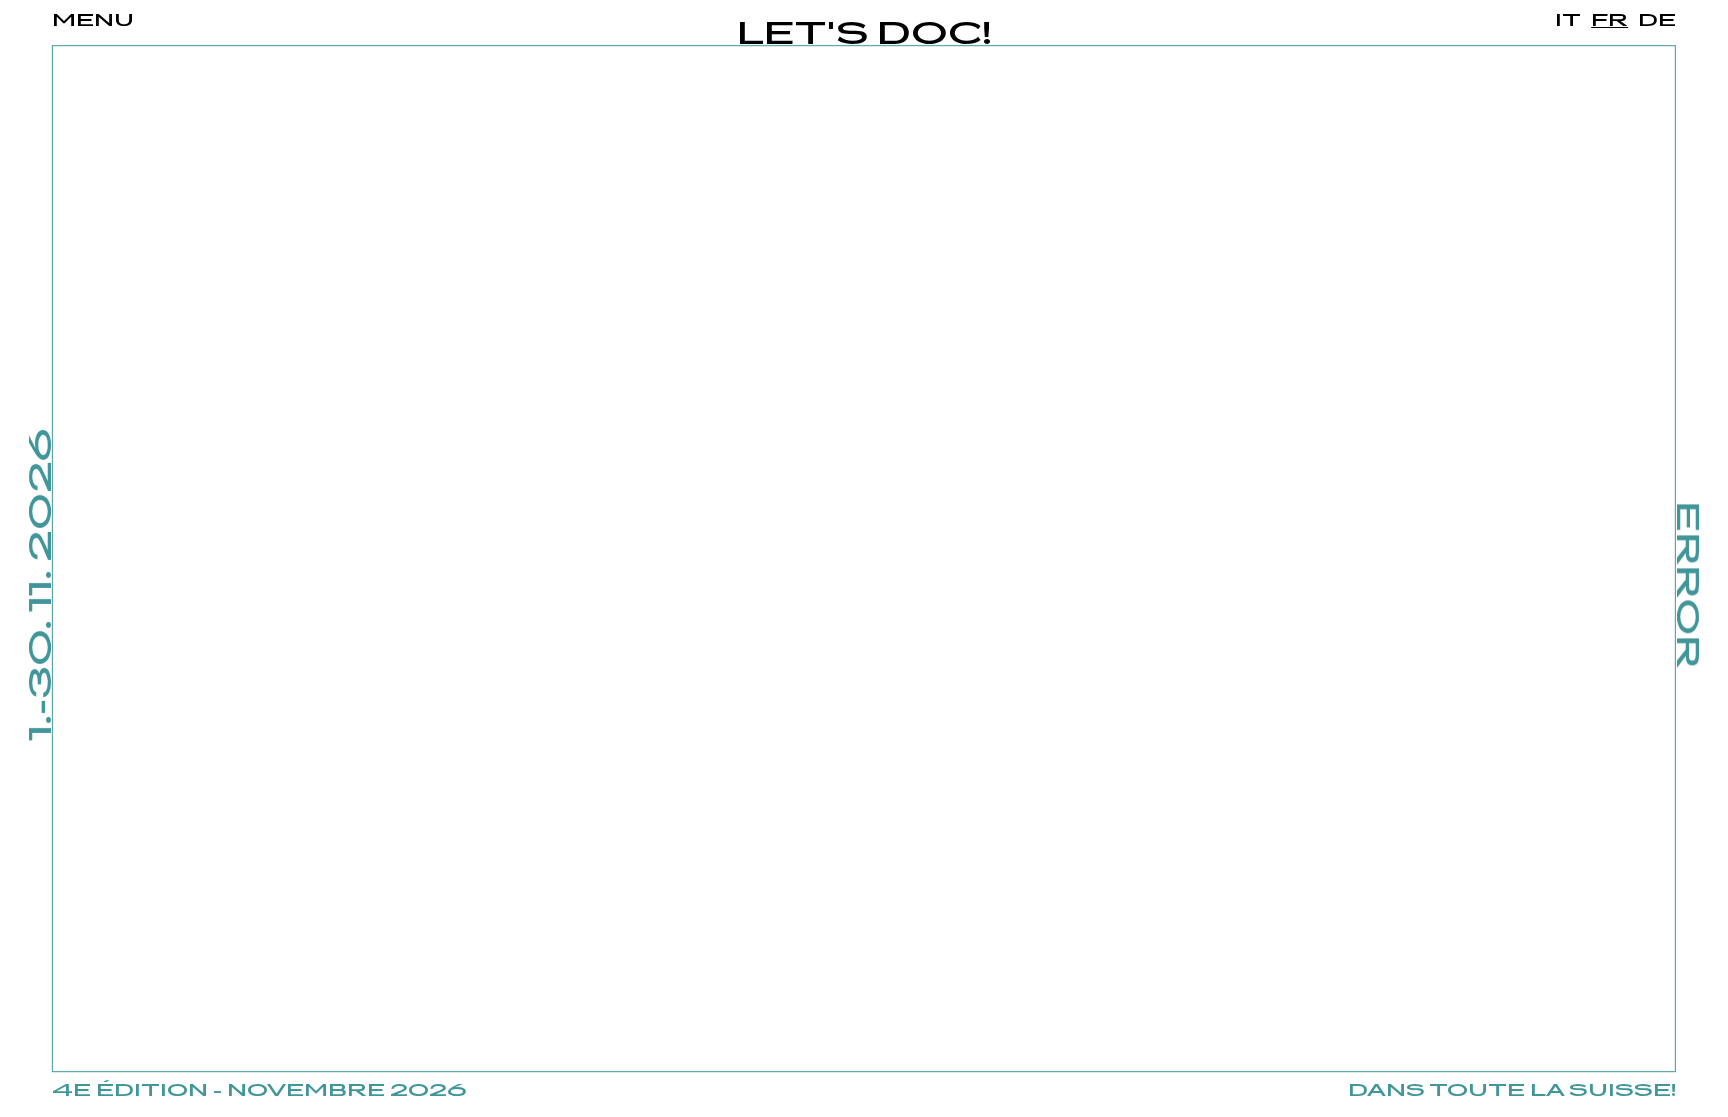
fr (1609, 21)
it (1568, 21)
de (1657, 21)
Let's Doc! (864, 35)
